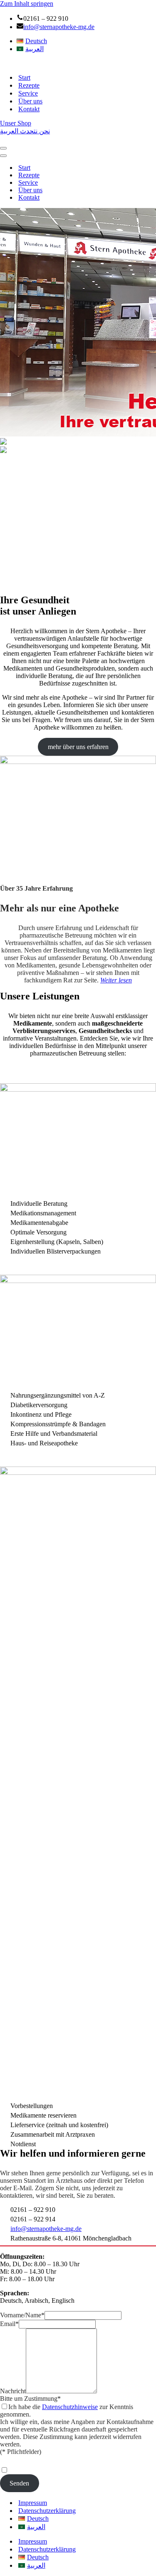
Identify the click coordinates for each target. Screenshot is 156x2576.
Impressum (33, 2503)
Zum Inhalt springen (27, 4)
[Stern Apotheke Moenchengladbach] (36, 63)
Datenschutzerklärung (47, 2511)
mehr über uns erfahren (78, 747)
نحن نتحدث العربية (25, 131)
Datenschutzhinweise (70, 2407)
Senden (19, 2483)
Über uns (30, 101)
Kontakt (29, 109)
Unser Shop (16, 123)
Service (28, 93)
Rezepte (29, 85)
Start (24, 77)
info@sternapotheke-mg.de (59, 27)
